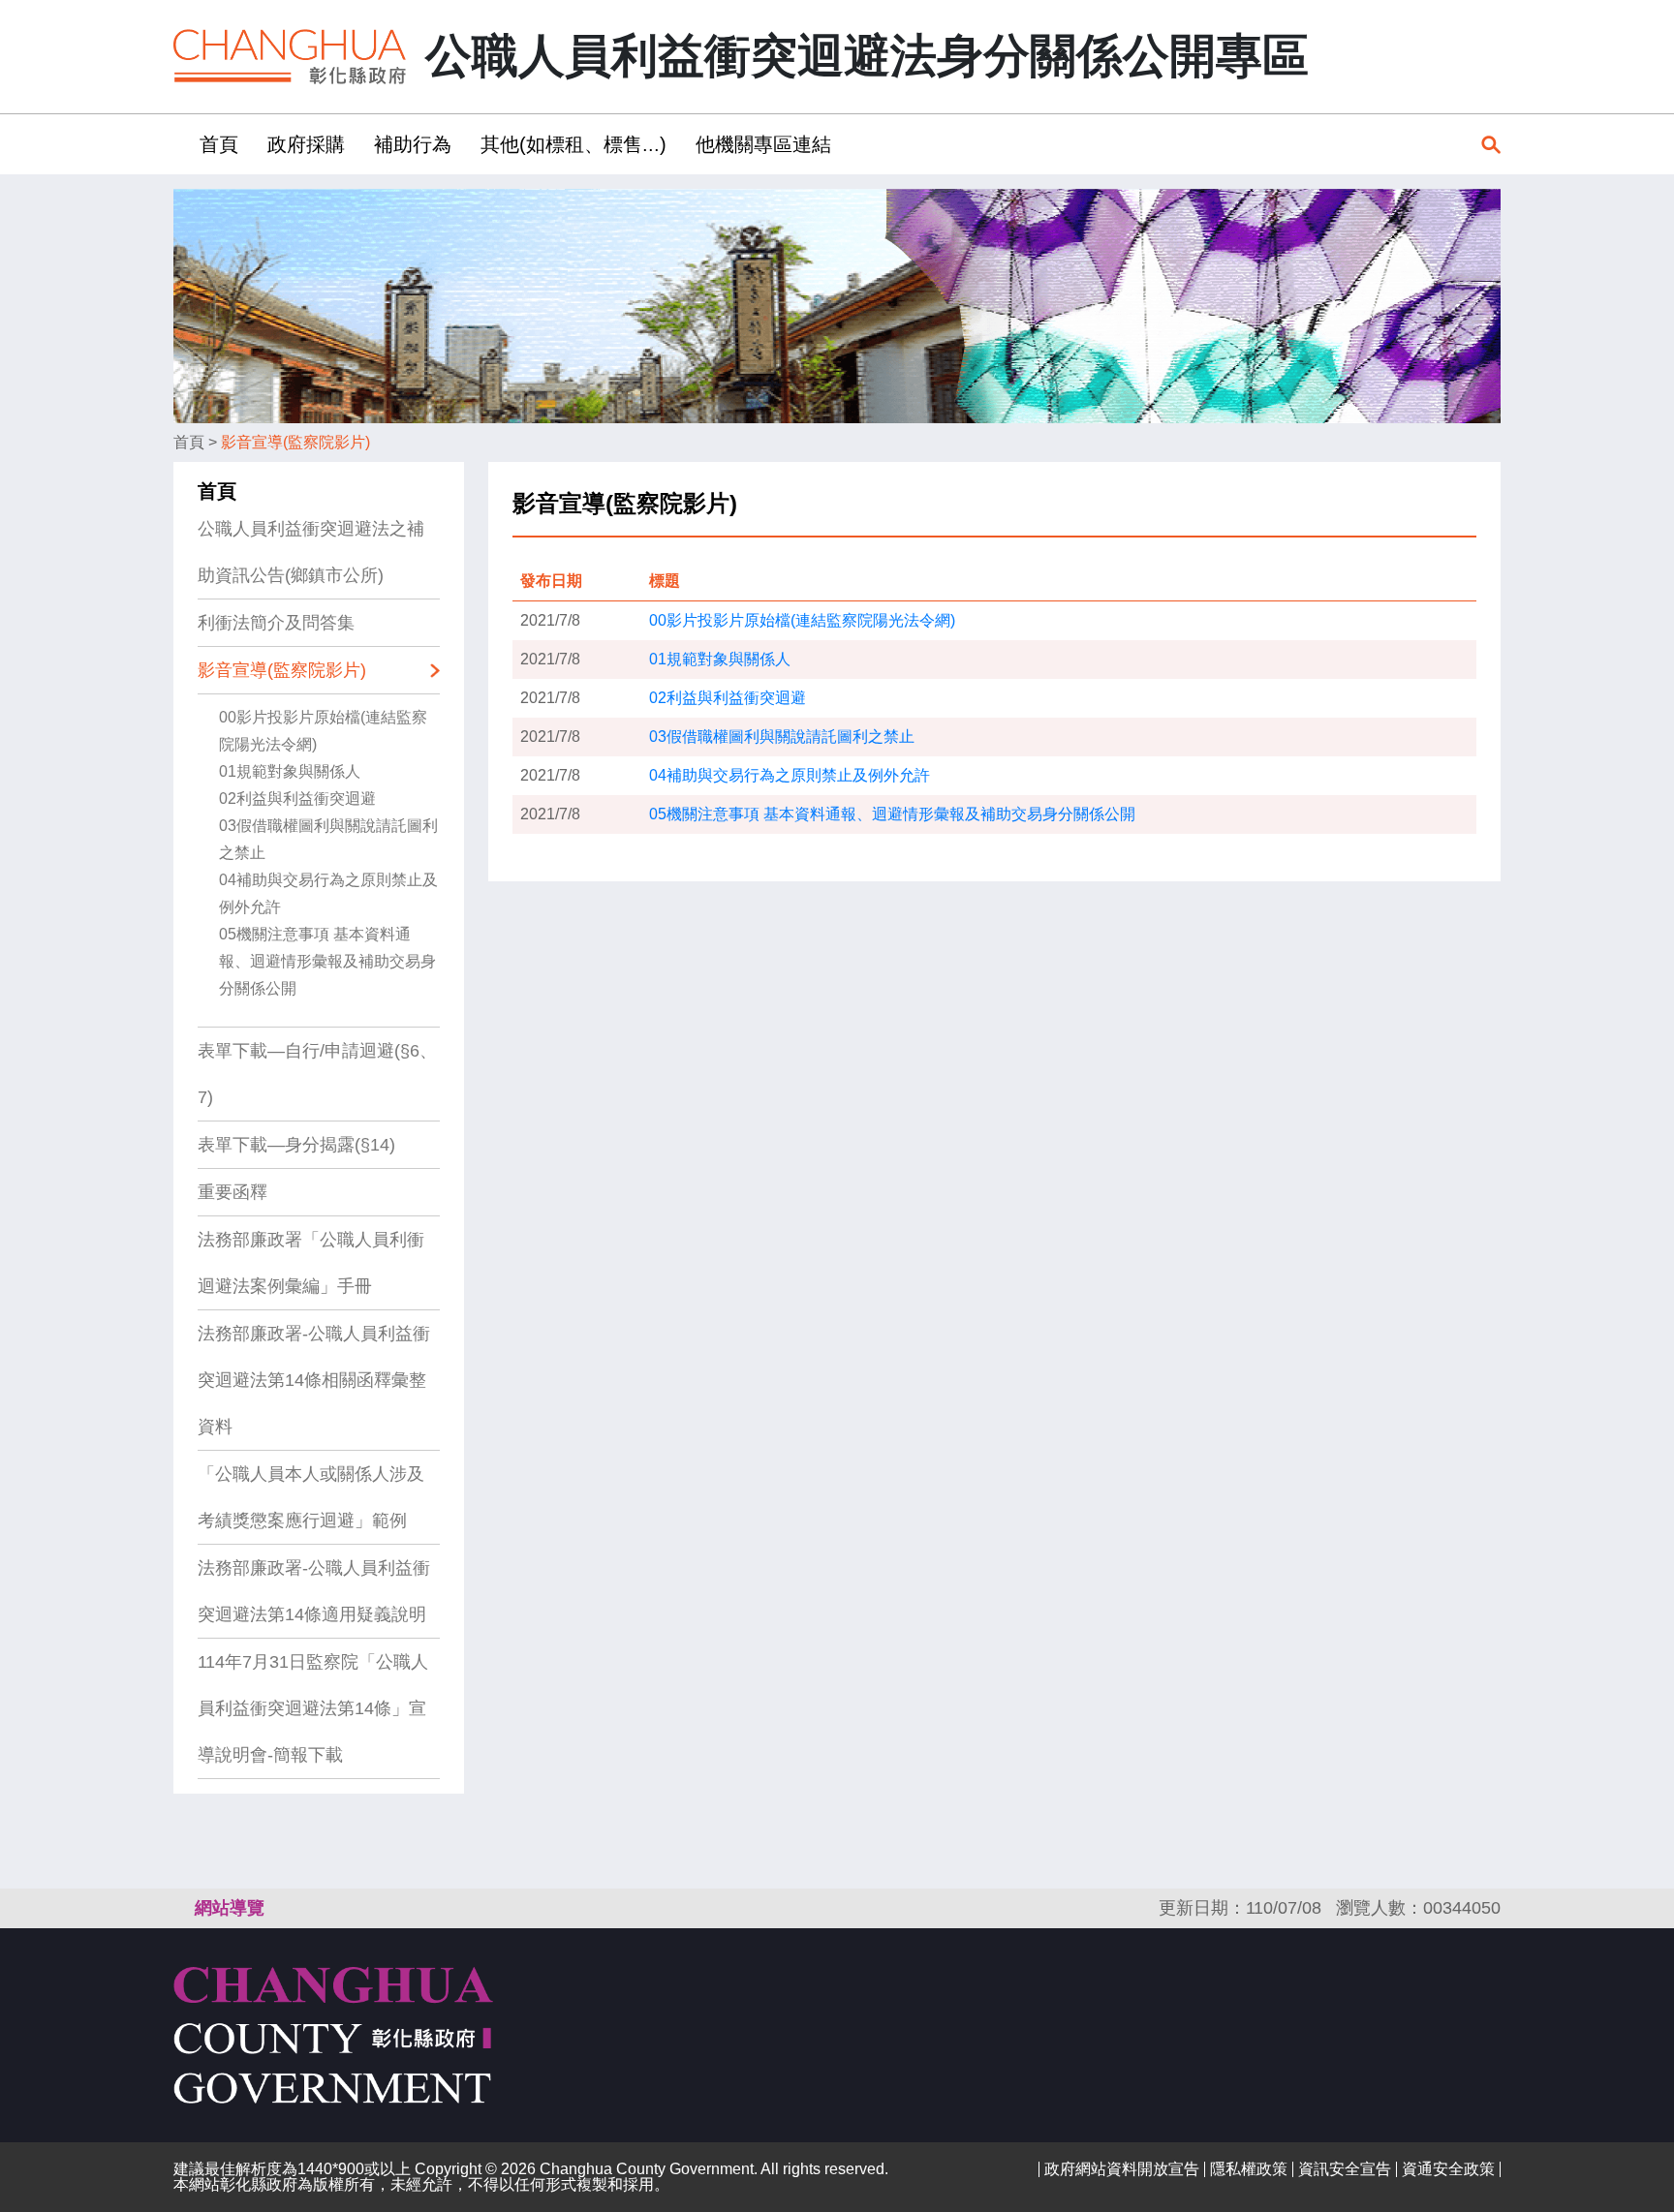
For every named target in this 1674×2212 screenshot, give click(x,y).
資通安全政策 (1448, 2169)
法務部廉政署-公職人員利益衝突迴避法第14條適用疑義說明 (314, 1591)
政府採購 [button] (306, 144)
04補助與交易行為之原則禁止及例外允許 (328, 893)
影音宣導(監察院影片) (295, 442)
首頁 (189, 442)
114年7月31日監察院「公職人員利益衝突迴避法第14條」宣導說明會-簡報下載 (313, 1708)
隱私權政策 (1249, 2169)
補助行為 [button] (413, 144)
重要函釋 (232, 1192)
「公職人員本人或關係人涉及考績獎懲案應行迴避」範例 (311, 1497)
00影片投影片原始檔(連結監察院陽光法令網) (323, 731)
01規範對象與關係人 (290, 771)
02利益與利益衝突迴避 (297, 799)
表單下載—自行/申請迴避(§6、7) (317, 1074)
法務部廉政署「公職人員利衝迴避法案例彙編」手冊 (311, 1263)
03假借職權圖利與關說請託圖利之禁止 (328, 839)
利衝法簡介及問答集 (276, 623)
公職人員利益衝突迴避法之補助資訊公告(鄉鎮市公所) (311, 552)
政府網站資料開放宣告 (1122, 2169)
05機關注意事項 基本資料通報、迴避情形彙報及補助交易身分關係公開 (327, 961)
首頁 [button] (219, 144)
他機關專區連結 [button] (763, 144)
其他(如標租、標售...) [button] (573, 144)
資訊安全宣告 (1345, 2169)
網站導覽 (230, 1908)
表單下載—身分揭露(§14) (296, 1145)
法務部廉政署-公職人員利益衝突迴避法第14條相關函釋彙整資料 (314, 1380)
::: (179, 144)
